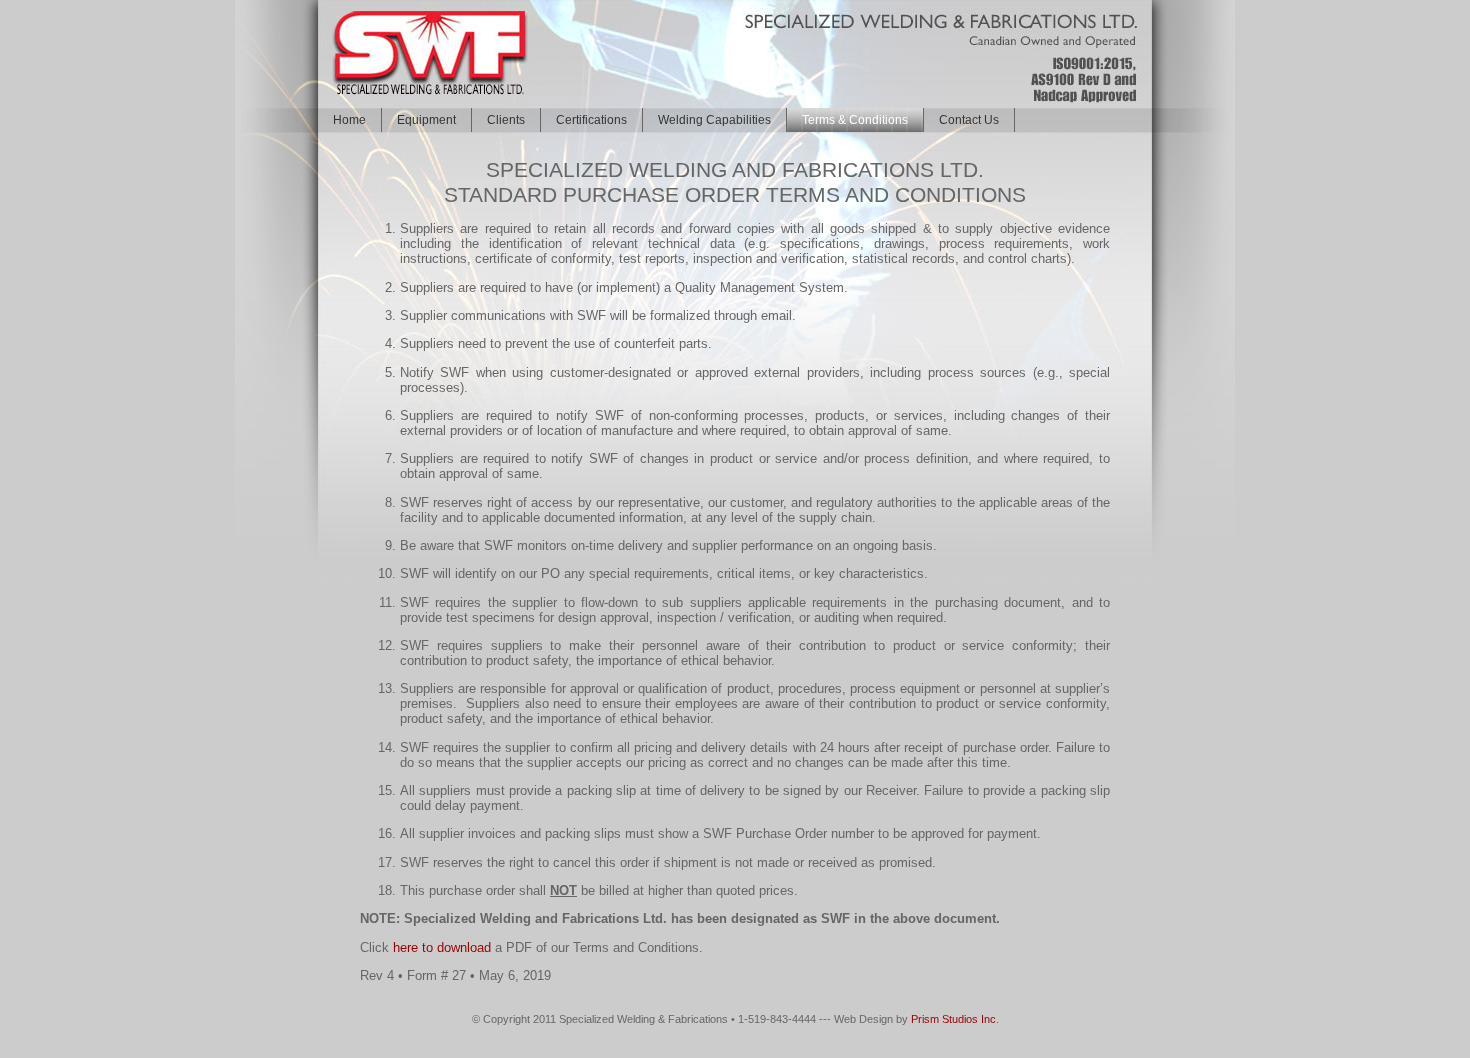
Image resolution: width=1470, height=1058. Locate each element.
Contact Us (969, 120)
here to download (442, 947)
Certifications (591, 120)
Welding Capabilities (714, 120)
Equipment (426, 120)
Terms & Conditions (855, 120)
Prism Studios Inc (953, 1019)
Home (349, 120)
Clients (506, 120)
